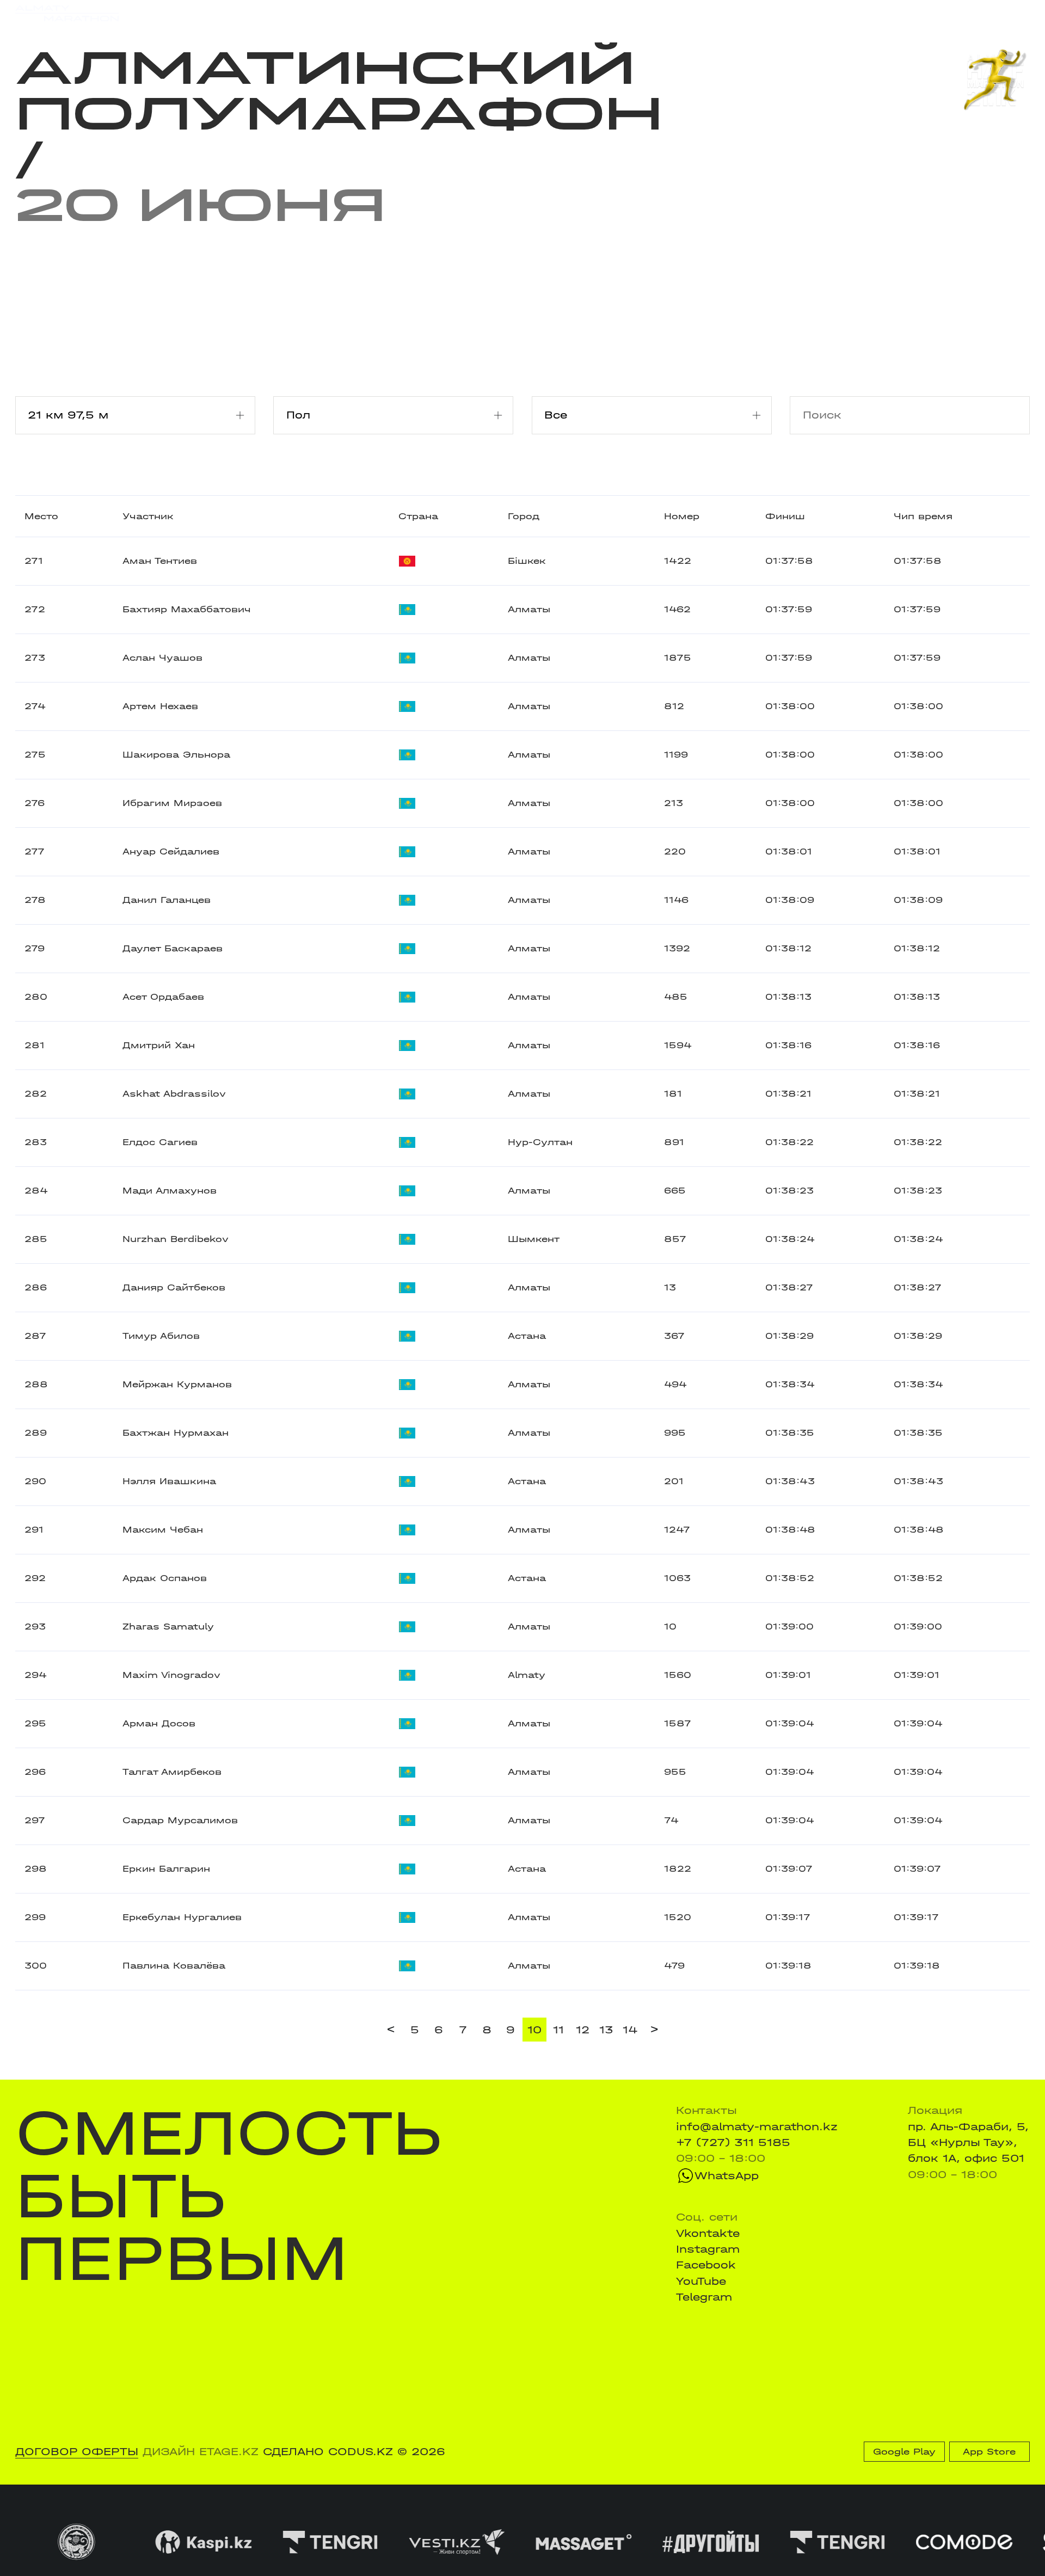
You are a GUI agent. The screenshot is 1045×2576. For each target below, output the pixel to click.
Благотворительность (411, 13)
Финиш (785, 516)
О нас (664, 13)
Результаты (299, 13)
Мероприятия (210, 13)
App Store (989, 2452)
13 (606, 2030)
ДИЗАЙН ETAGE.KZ (201, 2452)
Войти (1013, 13)
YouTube (701, 2281)
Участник (148, 516)
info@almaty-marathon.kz (757, 2127)
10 (534, 2030)
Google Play (904, 2452)
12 (583, 2030)
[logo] (67, 13)
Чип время (923, 516)
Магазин (880, 13)
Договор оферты (77, 2452)
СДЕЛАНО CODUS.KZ (328, 2452)
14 (630, 2030)
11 (558, 2030)
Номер (682, 516)
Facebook (706, 2265)
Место (41, 516)
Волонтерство (592, 13)
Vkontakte (708, 2233)
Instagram (708, 2249)
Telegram (704, 2297)
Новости (513, 13)
